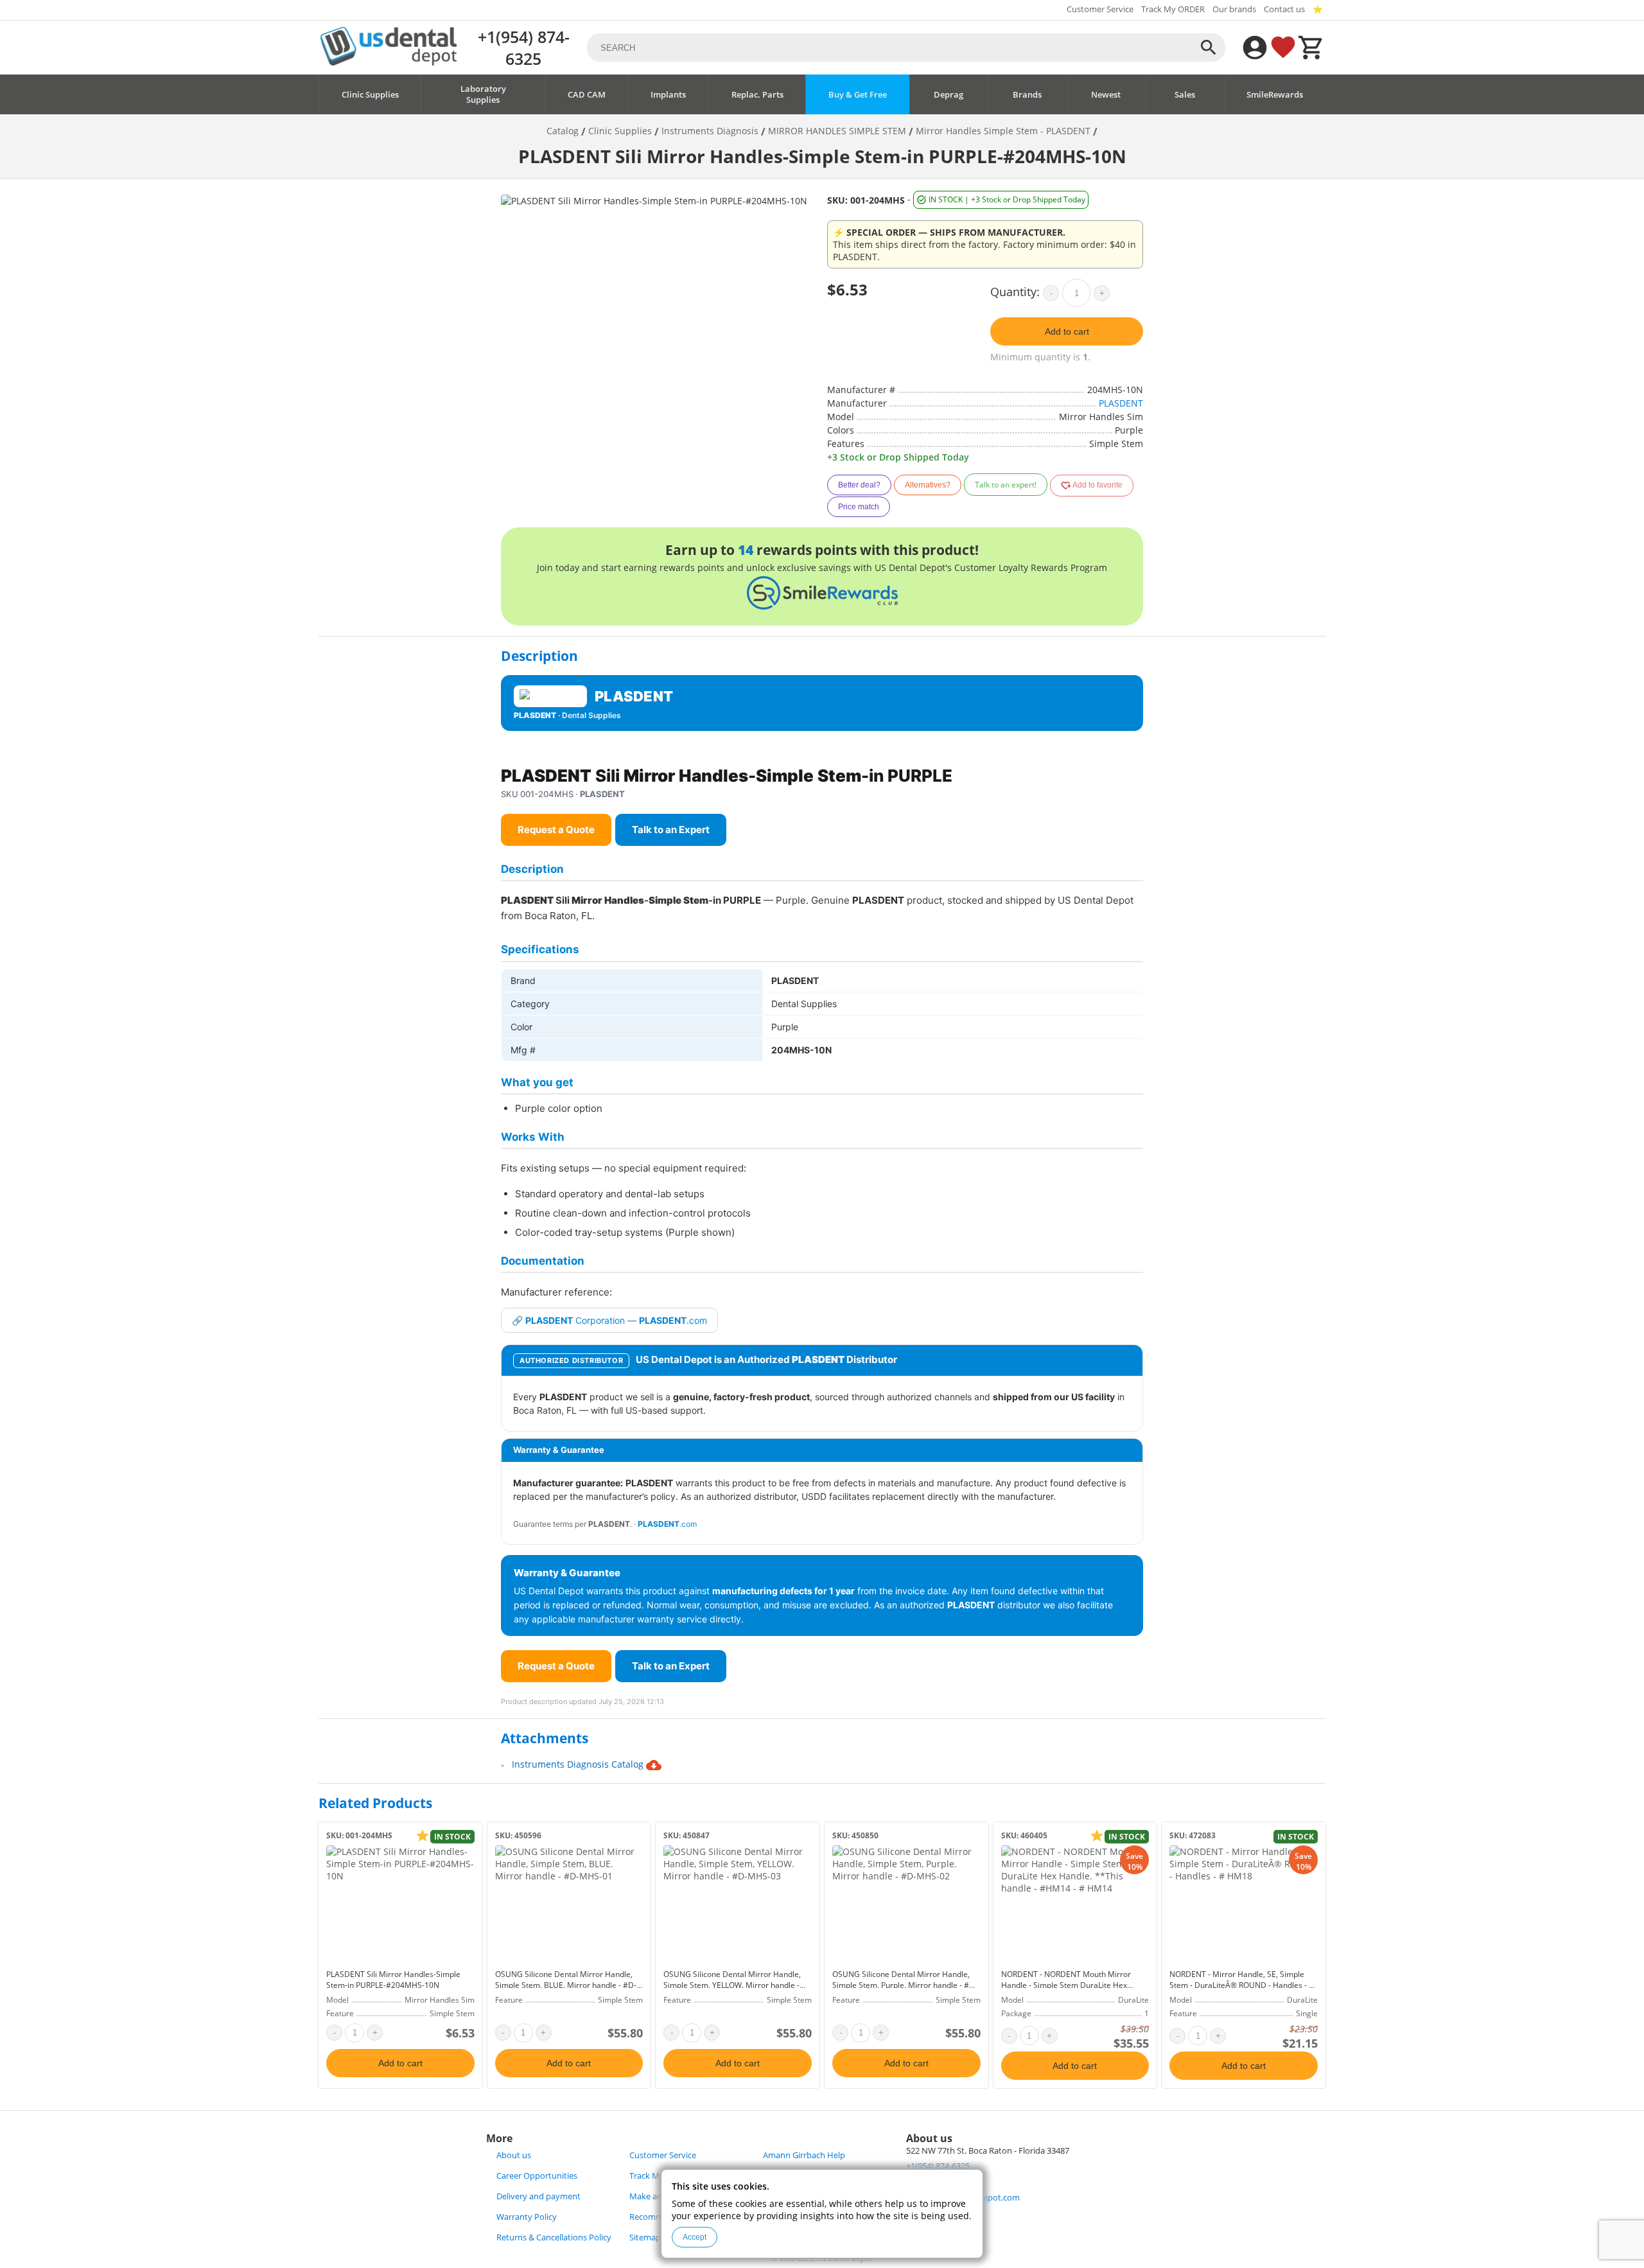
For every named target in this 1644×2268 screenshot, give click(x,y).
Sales (1185, 95)
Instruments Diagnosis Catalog (579, 1764)
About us (514, 2155)
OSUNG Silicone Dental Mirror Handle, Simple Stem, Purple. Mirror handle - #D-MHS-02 (905, 1985)
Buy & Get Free (858, 95)
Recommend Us (660, 2217)
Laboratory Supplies (483, 94)
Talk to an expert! (1006, 485)
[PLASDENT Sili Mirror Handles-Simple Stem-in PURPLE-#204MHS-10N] (400, 1904)
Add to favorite (1097, 485)
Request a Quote (556, 830)
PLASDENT (1121, 403)
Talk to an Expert (671, 830)
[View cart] (1311, 48)
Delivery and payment (538, 2196)
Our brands (1234, 9)
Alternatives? (928, 485)
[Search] (1209, 48)
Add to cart (1067, 331)
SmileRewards (1275, 95)
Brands (1027, 95)
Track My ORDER (1173, 9)
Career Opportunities (537, 2176)
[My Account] (1255, 48)
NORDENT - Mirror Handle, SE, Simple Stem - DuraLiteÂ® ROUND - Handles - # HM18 (1242, 1985)
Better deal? (859, 485)
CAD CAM (587, 95)
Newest (1106, 95)
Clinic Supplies (370, 95)
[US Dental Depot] (389, 62)
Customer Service (1100, 9)
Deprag (949, 95)
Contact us (1284, 9)
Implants (668, 95)
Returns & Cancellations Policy (554, 2237)
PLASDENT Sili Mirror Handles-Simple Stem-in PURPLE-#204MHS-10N (393, 1980)
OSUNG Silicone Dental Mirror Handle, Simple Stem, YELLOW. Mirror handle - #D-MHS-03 (732, 1985)
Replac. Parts (757, 95)
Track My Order (659, 2176)
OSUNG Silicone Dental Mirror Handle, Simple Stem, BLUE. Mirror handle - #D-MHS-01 (566, 1985)
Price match (859, 507)
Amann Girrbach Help (804, 2155)
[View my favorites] (1283, 48)
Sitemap (645, 2237)
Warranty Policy (527, 2217)
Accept (695, 2237)
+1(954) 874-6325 (524, 48)
